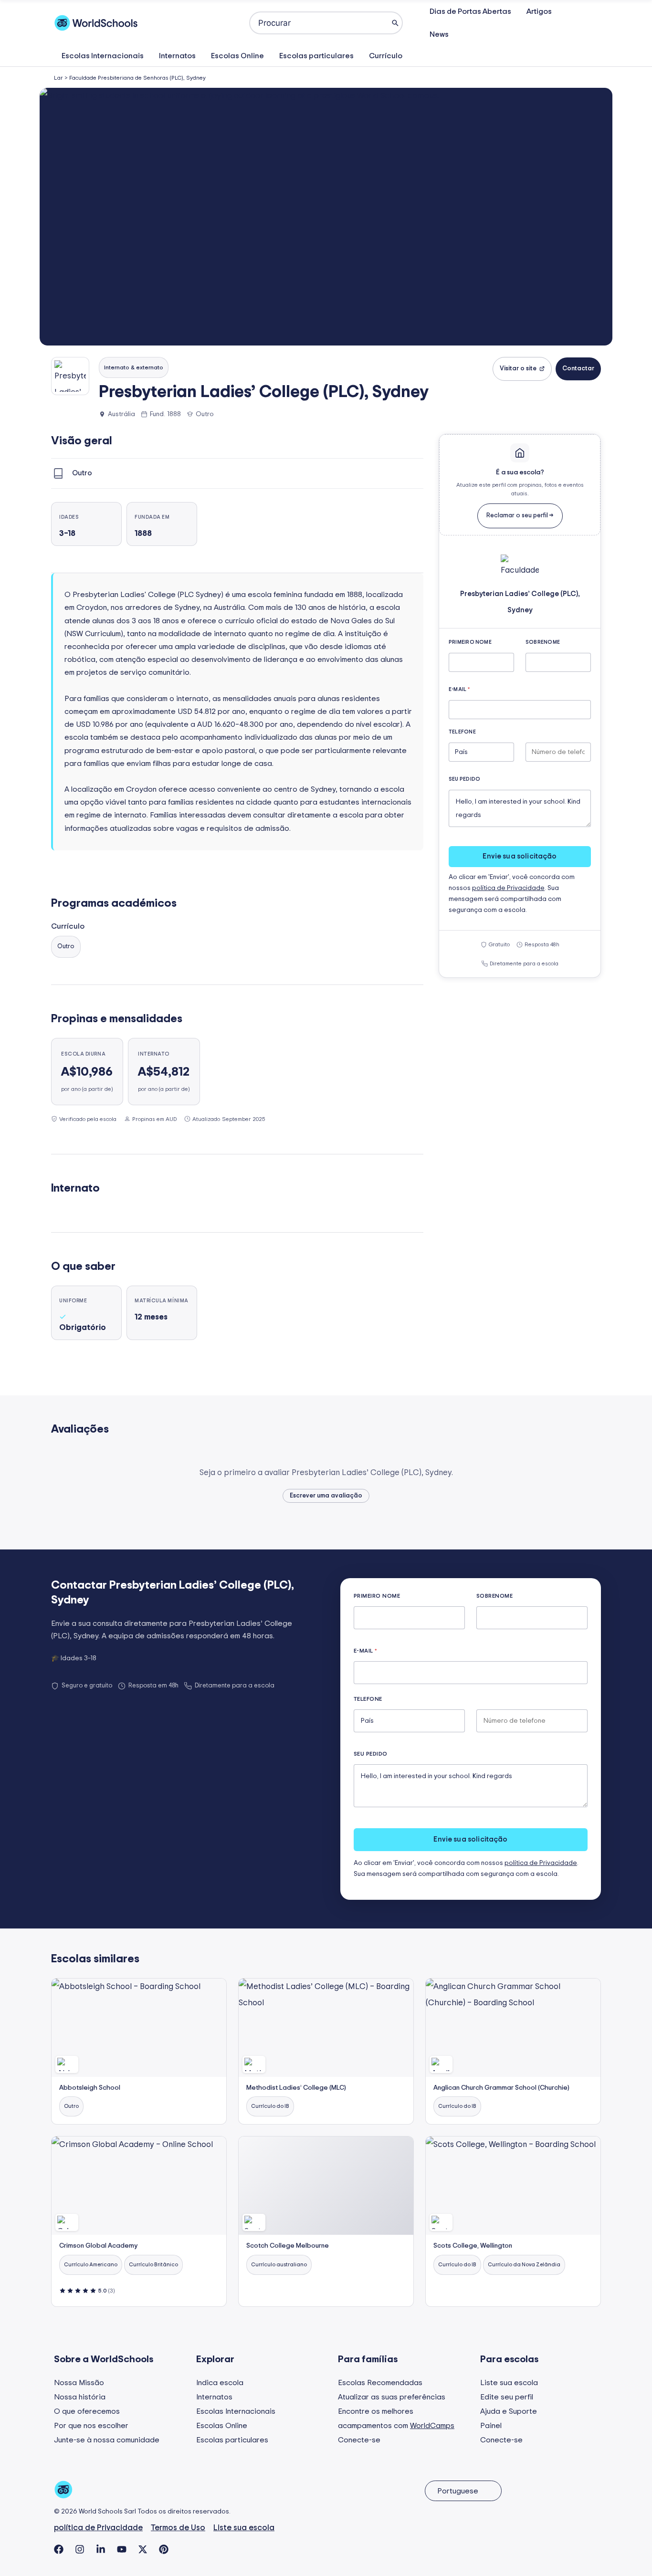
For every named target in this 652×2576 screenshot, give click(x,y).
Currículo (386, 56)
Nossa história (80, 2397)
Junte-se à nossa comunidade (107, 2440)
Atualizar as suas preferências (392, 2397)
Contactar (578, 369)
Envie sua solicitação (520, 856)
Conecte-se (359, 2440)
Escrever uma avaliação (326, 1496)
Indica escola (220, 2383)
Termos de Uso (178, 2528)
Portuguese (458, 2491)
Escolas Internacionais (103, 56)
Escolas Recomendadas (380, 2383)
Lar (58, 78)
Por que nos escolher (91, 2426)
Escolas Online (237, 56)
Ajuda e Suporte (509, 2411)
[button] (326, 217)
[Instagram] (80, 2549)
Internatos (177, 56)
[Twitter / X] (143, 2549)
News (439, 34)
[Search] (395, 23)
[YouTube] (122, 2549)
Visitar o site (518, 369)
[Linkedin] (101, 2549)
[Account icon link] (592, 23)
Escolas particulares (316, 56)
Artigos (539, 11)
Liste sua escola (509, 2383)
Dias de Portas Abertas (470, 11)
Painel (491, 2426)
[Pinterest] (164, 2549)
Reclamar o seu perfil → (520, 516)
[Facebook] (59, 2549)
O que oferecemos (87, 2411)
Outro (66, 947)
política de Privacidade (508, 888)
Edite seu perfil (507, 2397)
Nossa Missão (79, 2383)
